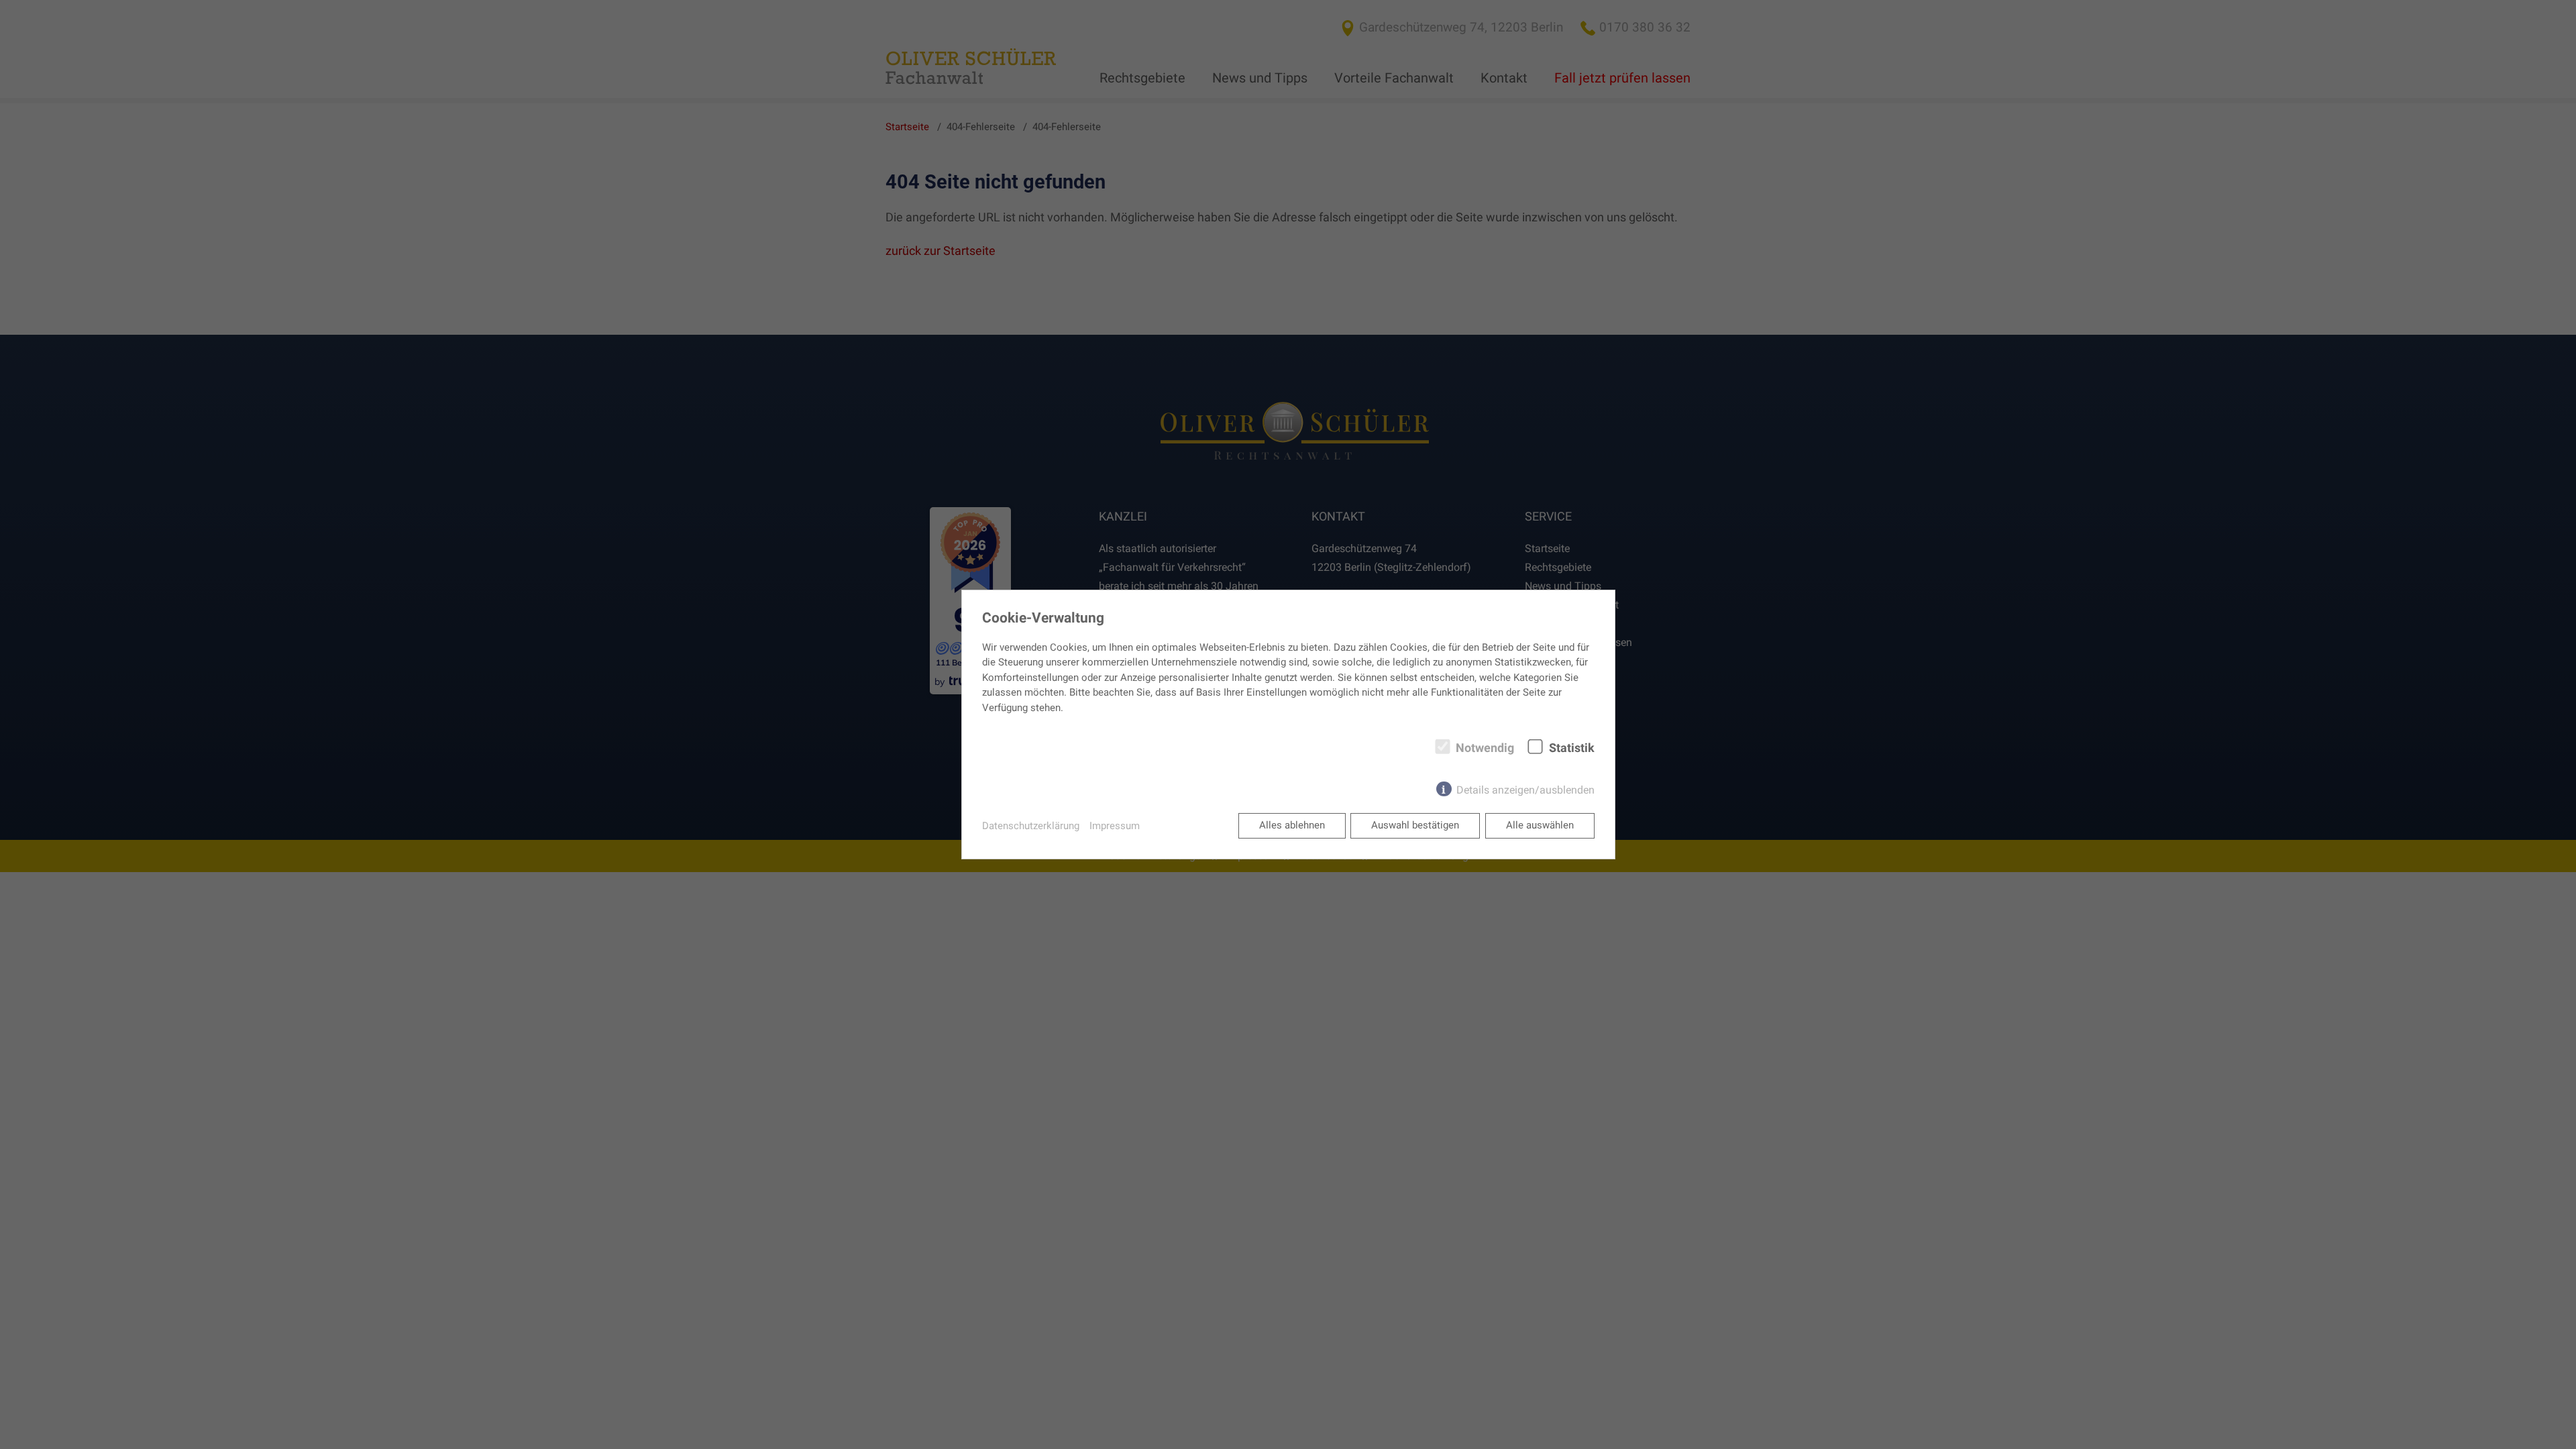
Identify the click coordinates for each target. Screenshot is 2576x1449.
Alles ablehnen (1292, 825)
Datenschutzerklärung (1031, 826)
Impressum (1115, 826)
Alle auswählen (1540, 825)
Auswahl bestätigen (1415, 825)
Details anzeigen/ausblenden (1525, 790)
